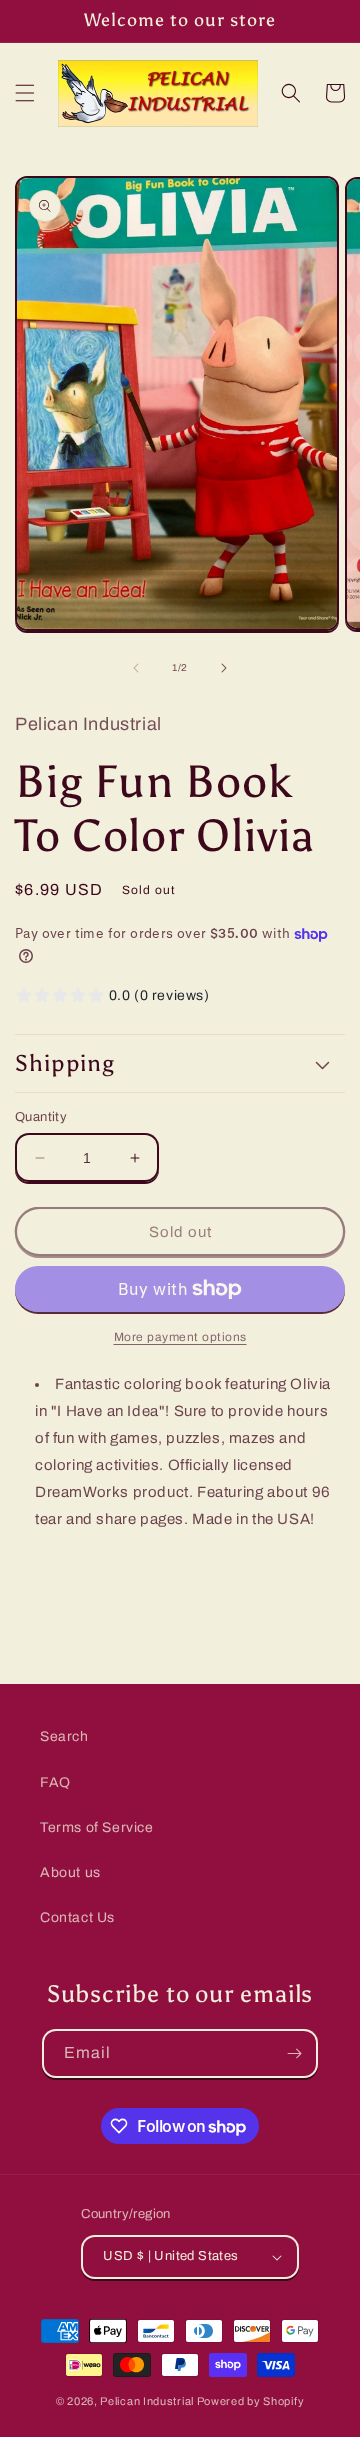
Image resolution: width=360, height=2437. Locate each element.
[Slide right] (224, 668)
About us (70, 1872)
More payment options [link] (180, 1337)
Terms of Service (97, 1827)
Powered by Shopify (251, 2401)
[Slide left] (136, 668)
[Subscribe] (294, 2053)
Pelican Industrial (147, 2401)
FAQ (55, 1782)
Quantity (41, 1117)
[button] (25, 93)
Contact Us (77, 1917)
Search (64, 1736)
